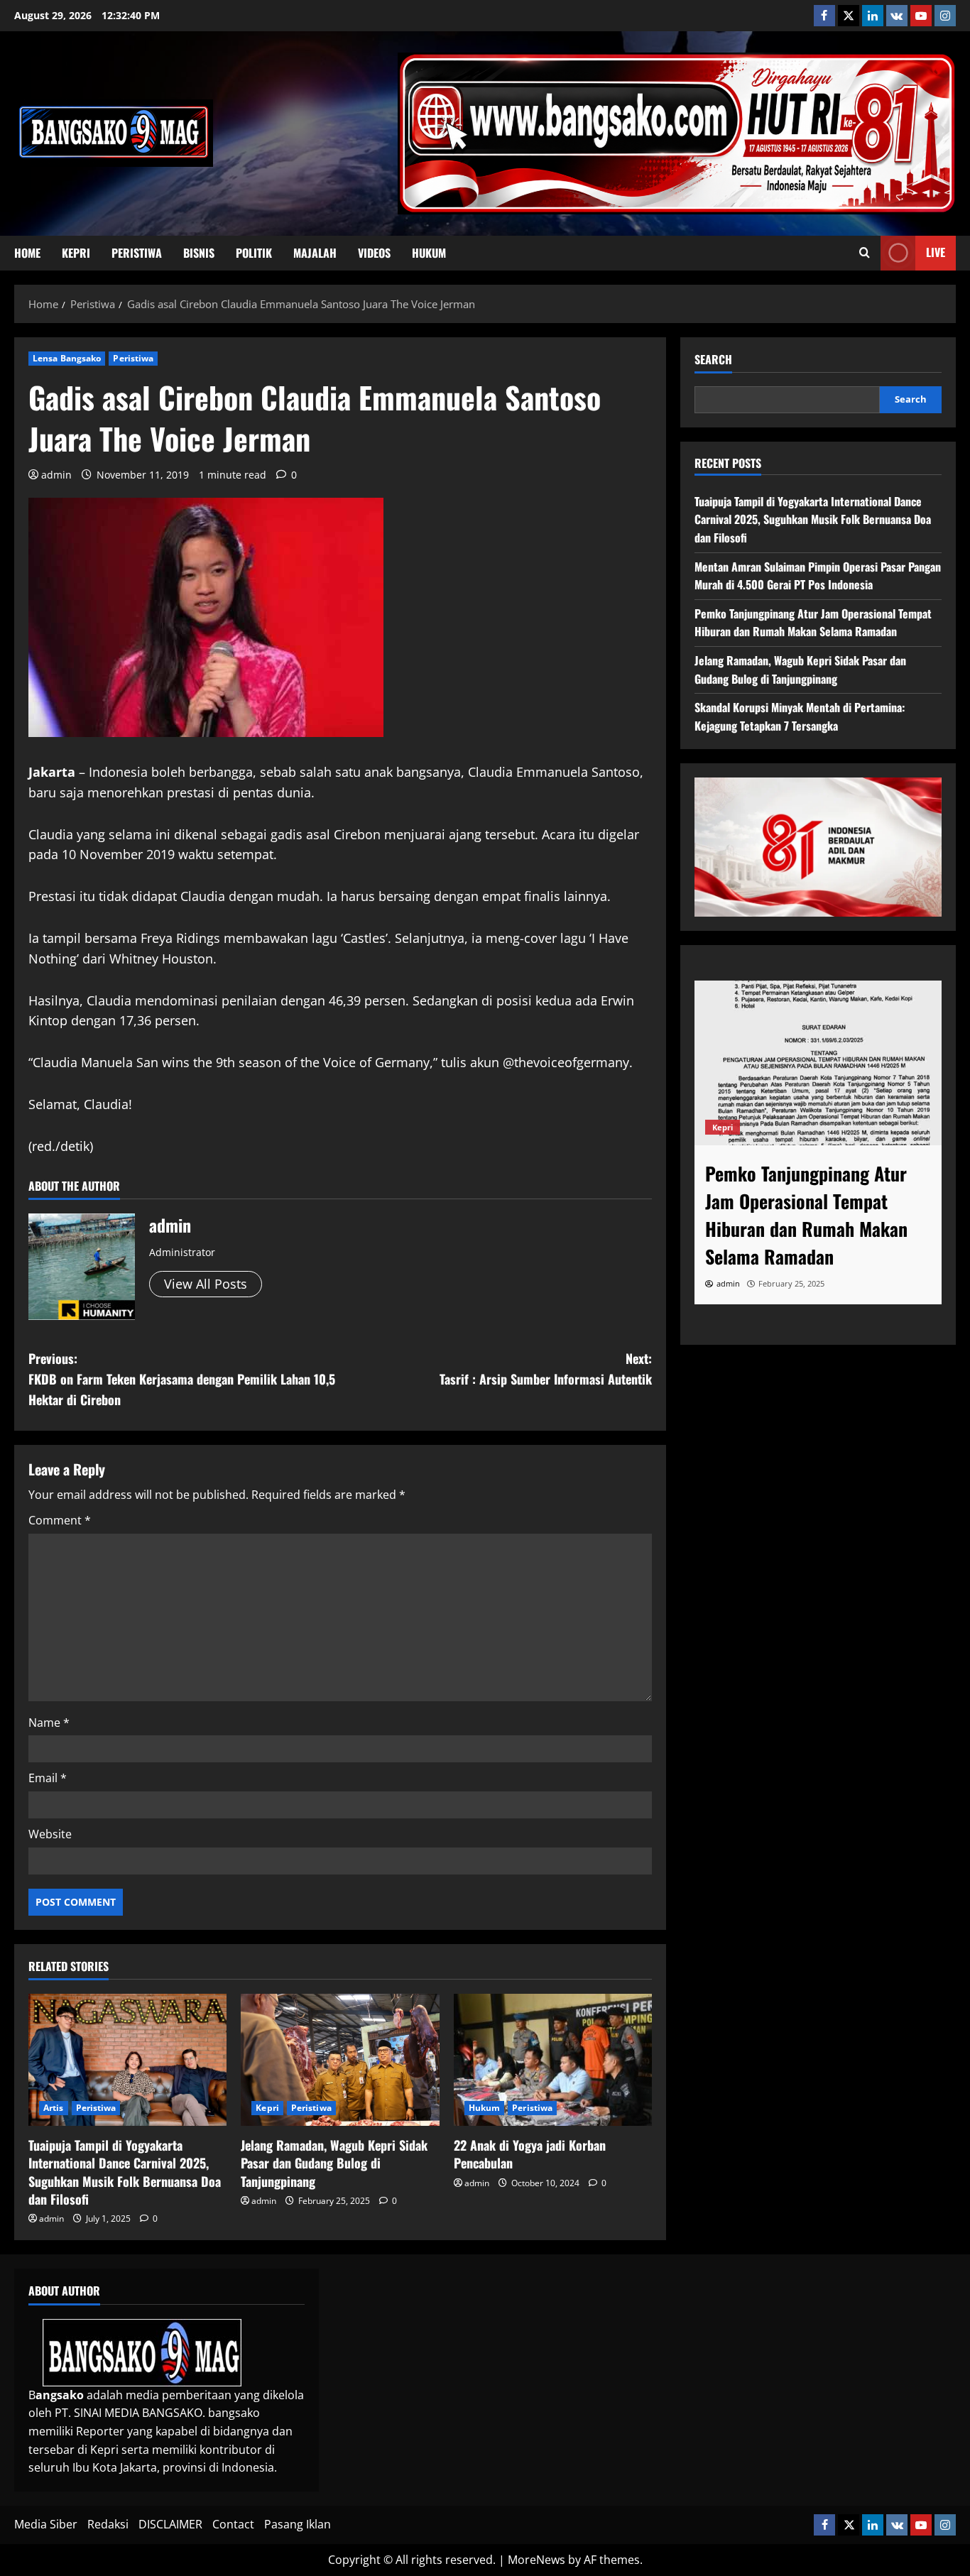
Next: (546, 1369)
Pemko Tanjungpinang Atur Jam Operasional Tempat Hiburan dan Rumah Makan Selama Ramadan (813, 623)
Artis (54, 2108)
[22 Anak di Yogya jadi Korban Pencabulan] (553, 2060)
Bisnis (199, 253)
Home (27, 253)
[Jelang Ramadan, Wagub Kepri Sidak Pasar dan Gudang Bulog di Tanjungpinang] (340, 2060)
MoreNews (536, 2560)
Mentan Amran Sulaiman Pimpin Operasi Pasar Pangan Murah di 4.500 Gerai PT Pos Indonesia (818, 576)
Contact (233, 2524)
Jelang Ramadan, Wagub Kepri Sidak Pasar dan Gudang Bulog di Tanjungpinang (334, 2163)
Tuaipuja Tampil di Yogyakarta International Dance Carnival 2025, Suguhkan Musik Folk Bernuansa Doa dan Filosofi (125, 2172)
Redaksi (108, 2524)
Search (713, 360)
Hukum (429, 253)
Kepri (76, 253)
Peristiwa (137, 253)
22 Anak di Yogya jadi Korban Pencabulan (530, 2154)
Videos (374, 253)
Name (49, 1723)
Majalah (315, 253)
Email (48, 1778)
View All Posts (206, 1284)
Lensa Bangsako (67, 358)
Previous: (182, 1379)
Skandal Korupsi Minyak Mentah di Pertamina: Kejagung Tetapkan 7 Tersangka (800, 716)
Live (936, 252)
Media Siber (46, 2524)
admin (56, 475)
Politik (254, 253)
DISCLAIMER (170, 2524)
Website (50, 1834)
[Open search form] (865, 253)
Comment (60, 1520)
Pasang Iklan (298, 2524)
